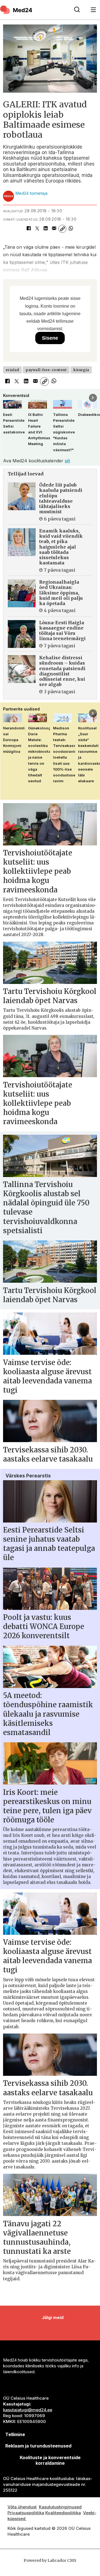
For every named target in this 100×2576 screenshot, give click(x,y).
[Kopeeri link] (62, 229)
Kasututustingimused (60, 2507)
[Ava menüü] (93, 10)
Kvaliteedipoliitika (63, 2513)
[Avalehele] (34, 10)
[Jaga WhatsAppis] (71, 229)
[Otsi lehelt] (77, 10)
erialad (12, 370)
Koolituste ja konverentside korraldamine (50, 2460)
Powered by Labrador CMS (50, 2560)
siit (67, 461)
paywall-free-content (46, 370)
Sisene (50, 338)
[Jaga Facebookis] (29, 229)
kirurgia (81, 370)
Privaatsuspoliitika (26, 2513)
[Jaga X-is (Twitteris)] (37, 229)
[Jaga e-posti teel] (54, 229)
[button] (7, 398)
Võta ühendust (22, 2507)
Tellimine (15, 2434)
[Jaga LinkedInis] (46, 229)
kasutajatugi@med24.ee (28, 2410)
